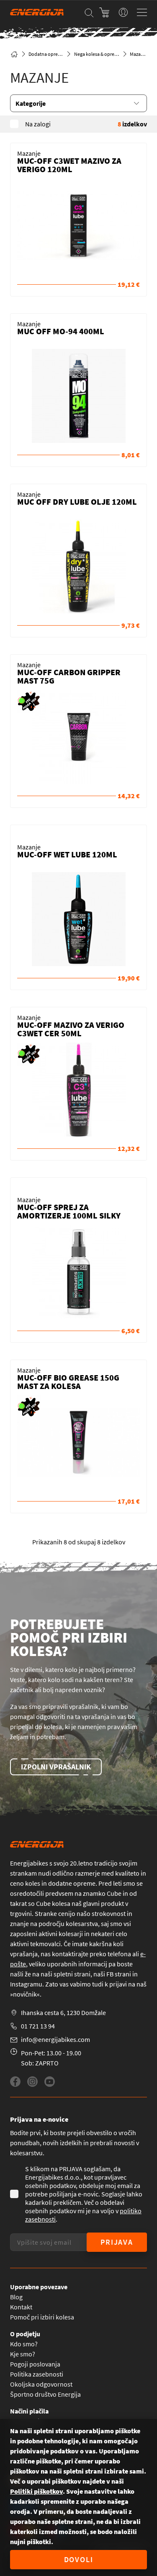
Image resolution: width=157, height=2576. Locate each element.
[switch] (123, 12)
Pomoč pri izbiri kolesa (42, 2317)
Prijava (117, 2242)
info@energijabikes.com (55, 2039)
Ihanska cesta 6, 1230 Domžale (63, 2013)
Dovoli (79, 2559)
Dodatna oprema (46, 54)
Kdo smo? (24, 2344)
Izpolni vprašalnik (56, 1767)
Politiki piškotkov (36, 2491)
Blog (16, 2297)
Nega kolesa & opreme (97, 54)
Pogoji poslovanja (35, 2364)
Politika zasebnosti (37, 2374)
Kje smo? (23, 2354)
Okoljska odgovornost (41, 2384)
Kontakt (21, 2307)
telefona (119, 1954)
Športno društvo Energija (45, 2394)
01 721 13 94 (38, 2026)
